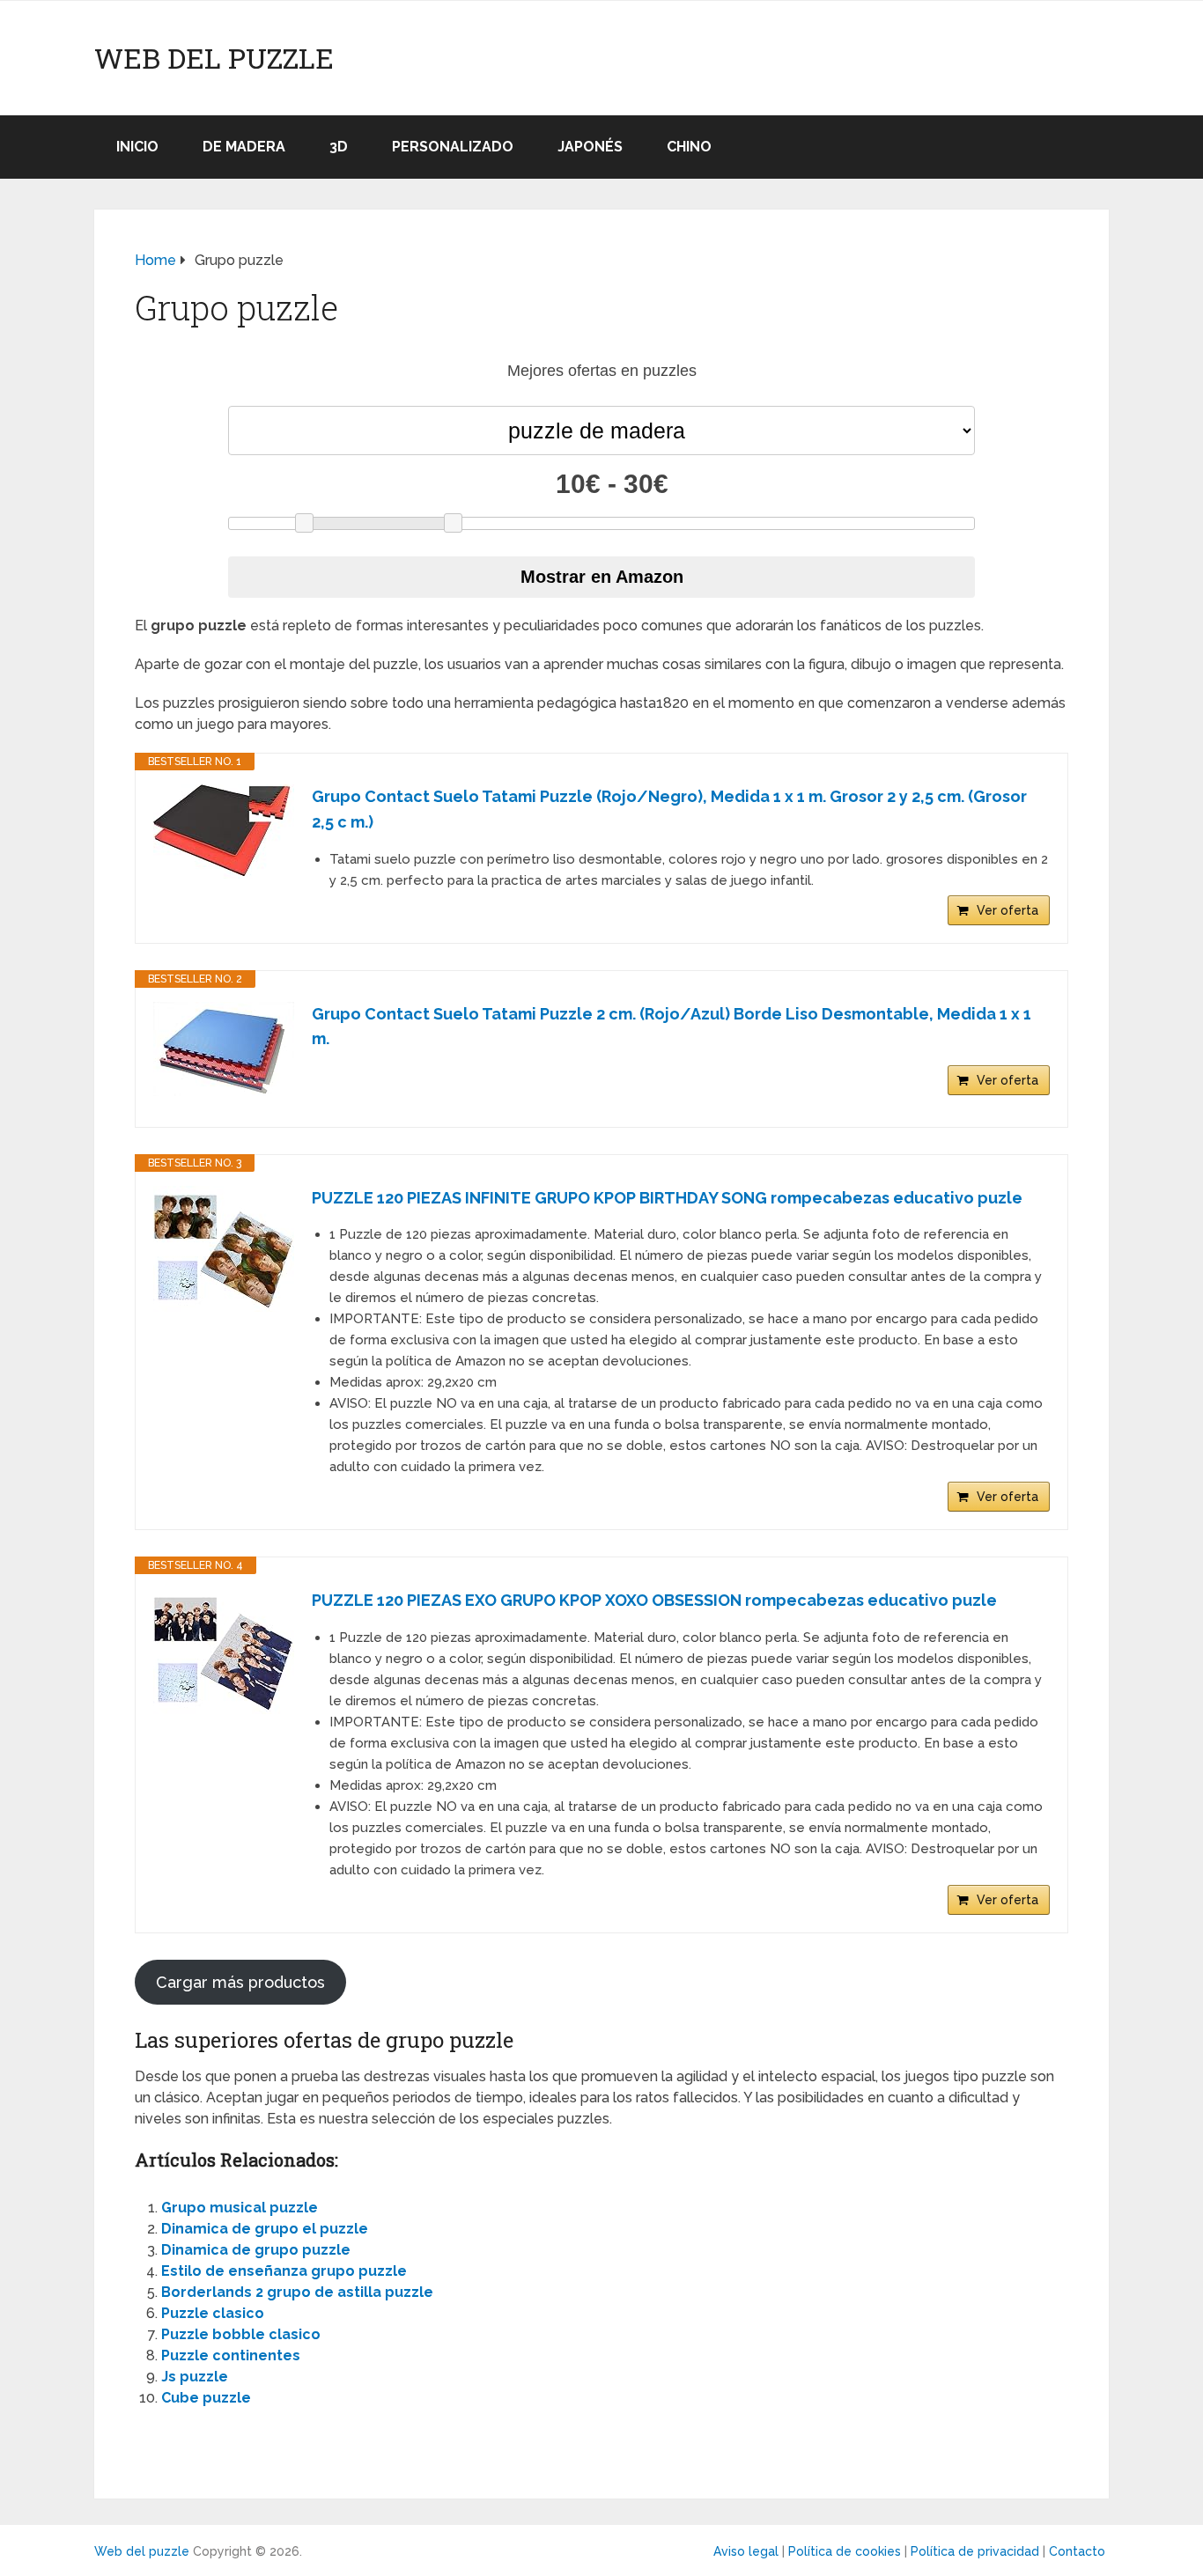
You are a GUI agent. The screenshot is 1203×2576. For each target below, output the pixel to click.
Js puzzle (195, 2377)
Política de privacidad (975, 2551)
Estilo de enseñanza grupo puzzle (284, 2271)
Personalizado (453, 147)
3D (339, 147)
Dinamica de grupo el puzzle (265, 2229)
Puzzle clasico (213, 2313)
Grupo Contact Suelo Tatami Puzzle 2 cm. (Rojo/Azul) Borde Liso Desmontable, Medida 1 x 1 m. (672, 1027)
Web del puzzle (214, 58)
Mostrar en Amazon (602, 577)
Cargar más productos (240, 1982)
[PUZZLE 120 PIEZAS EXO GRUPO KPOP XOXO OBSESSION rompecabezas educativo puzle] (224, 1651)
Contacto (1077, 2551)
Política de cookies (845, 2551)
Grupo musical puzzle (240, 2208)
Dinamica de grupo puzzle (256, 2250)
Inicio (137, 147)
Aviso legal (746, 2551)
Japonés (590, 147)
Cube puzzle (206, 2398)
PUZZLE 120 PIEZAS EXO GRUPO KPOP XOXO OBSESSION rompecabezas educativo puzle (654, 1600)
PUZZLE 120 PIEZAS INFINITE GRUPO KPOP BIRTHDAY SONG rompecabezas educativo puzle (667, 1198)
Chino (689, 147)
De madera (244, 147)
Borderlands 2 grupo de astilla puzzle (297, 2292)
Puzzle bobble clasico (241, 2334)
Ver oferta (1007, 910)
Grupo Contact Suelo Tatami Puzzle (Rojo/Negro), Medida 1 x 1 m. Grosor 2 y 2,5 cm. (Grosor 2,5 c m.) (669, 809)
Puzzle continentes (231, 2355)
